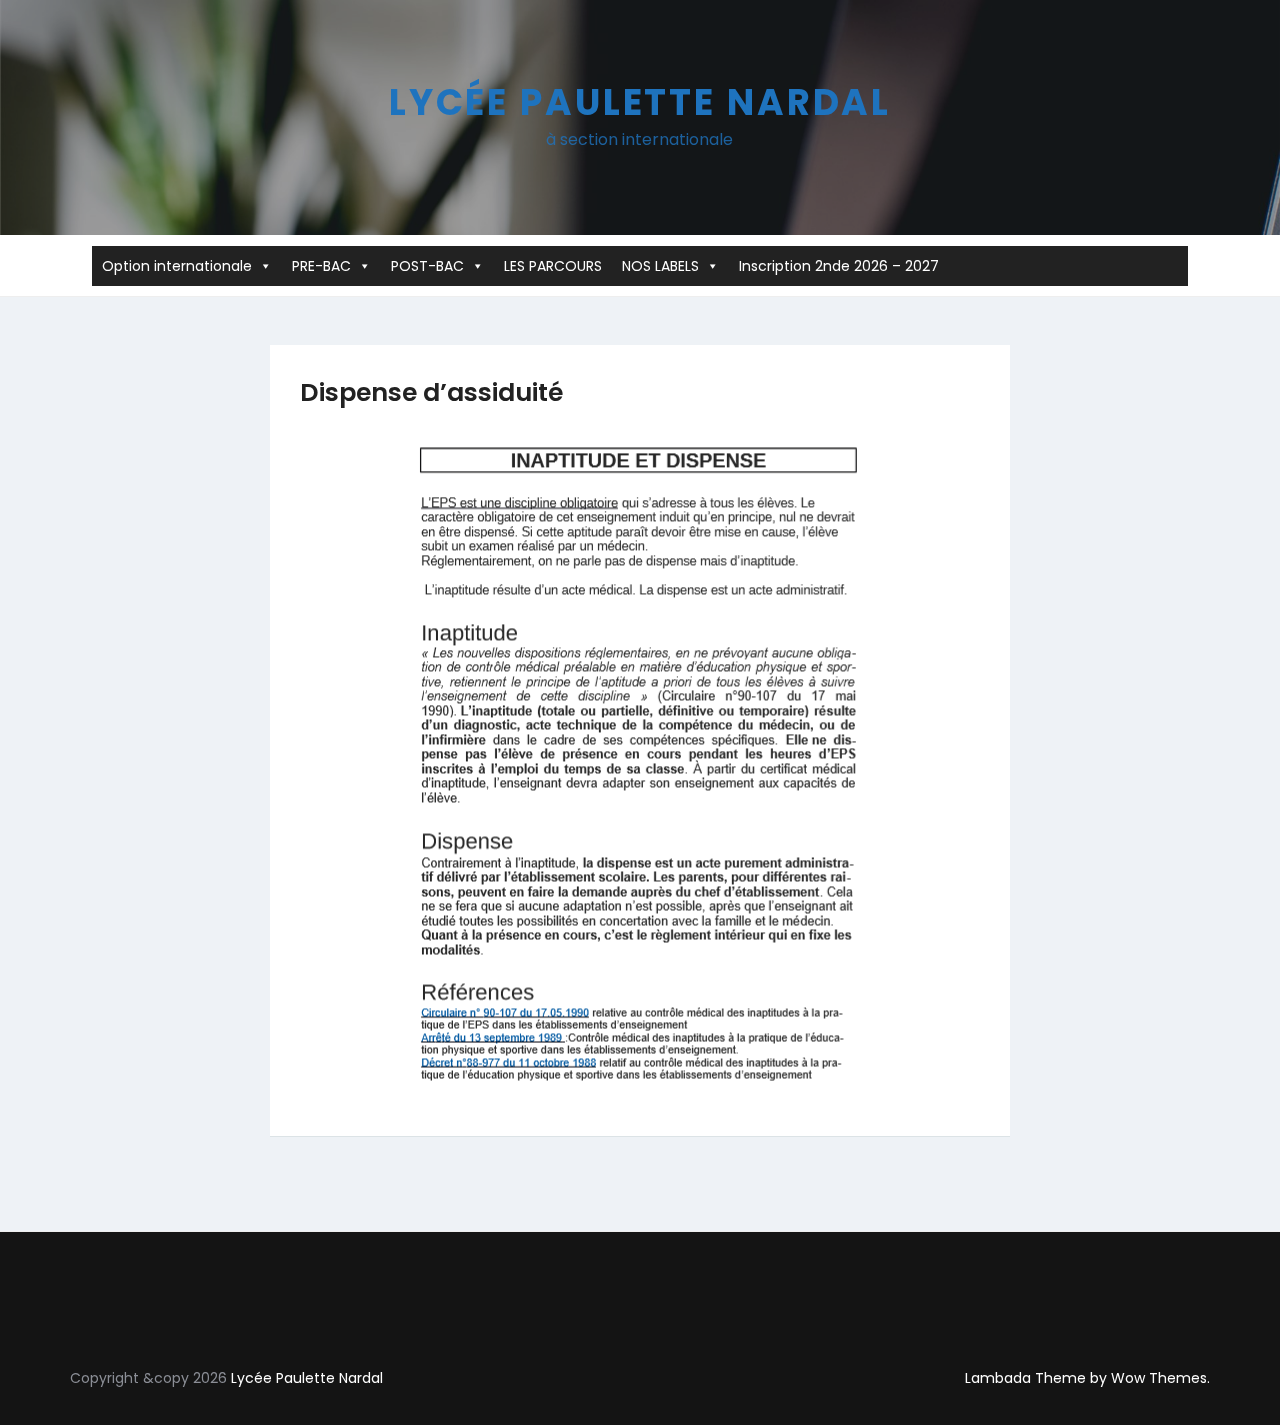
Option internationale (177, 266)
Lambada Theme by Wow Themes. (1087, 1378)
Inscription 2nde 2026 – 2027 (839, 266)
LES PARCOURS (553, 266)
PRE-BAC (321, 266)
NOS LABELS (660, 266)
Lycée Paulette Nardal (640, 102)
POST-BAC (427, 266)
